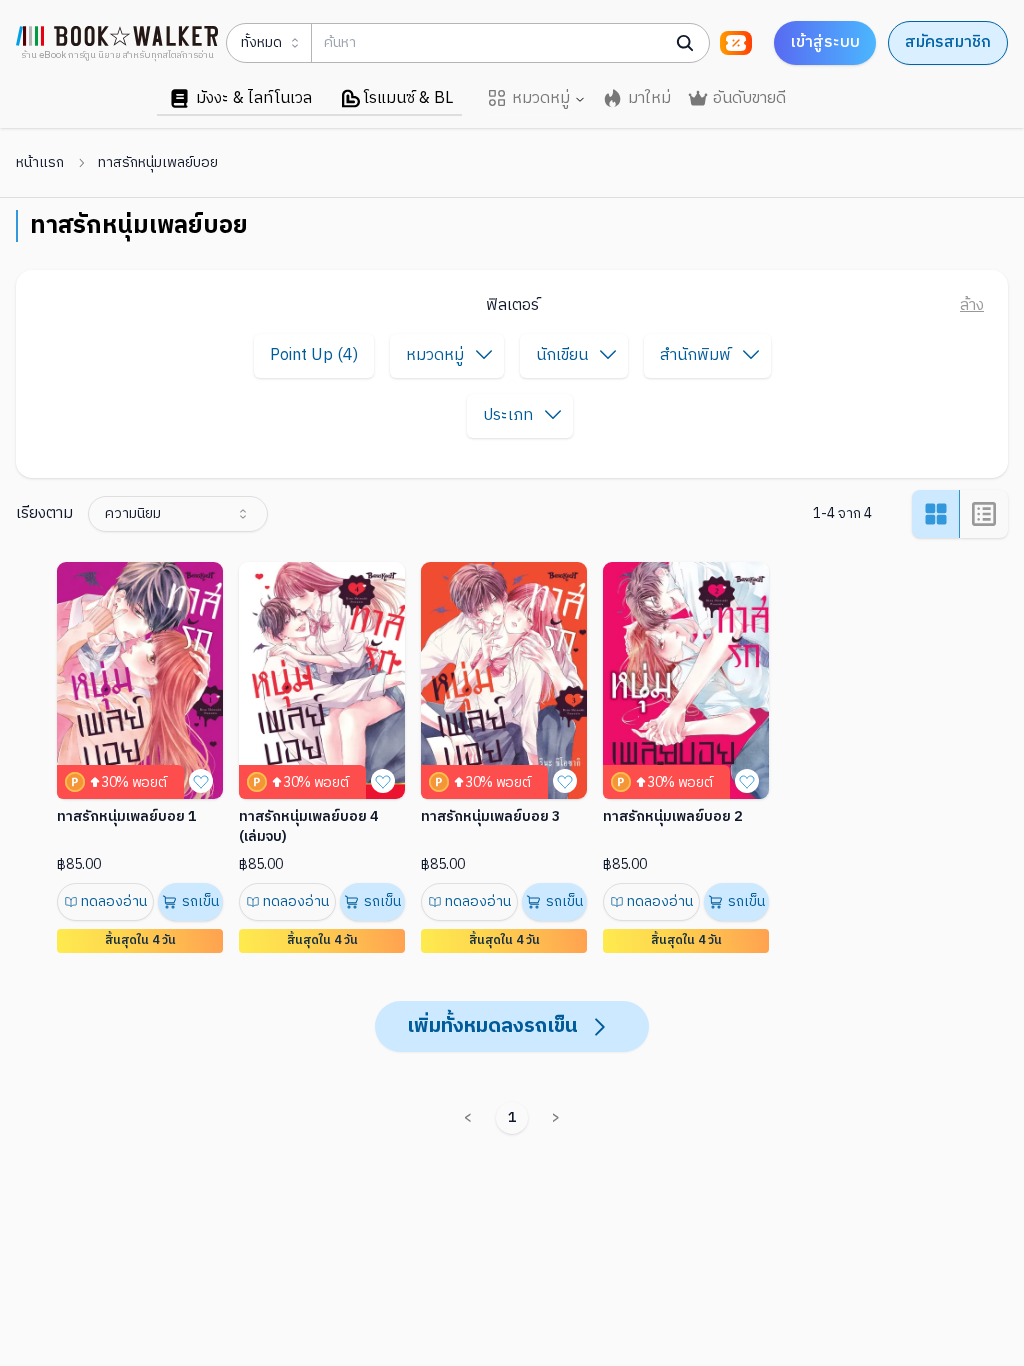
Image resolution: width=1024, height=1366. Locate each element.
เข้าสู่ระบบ (825, 42)
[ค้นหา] (685, 43)
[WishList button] (201, 781)
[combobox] (178, 514)
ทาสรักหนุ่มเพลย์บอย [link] (158, 163)
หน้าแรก (40, 163)
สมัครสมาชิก (948, 42)
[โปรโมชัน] (736, 43)
